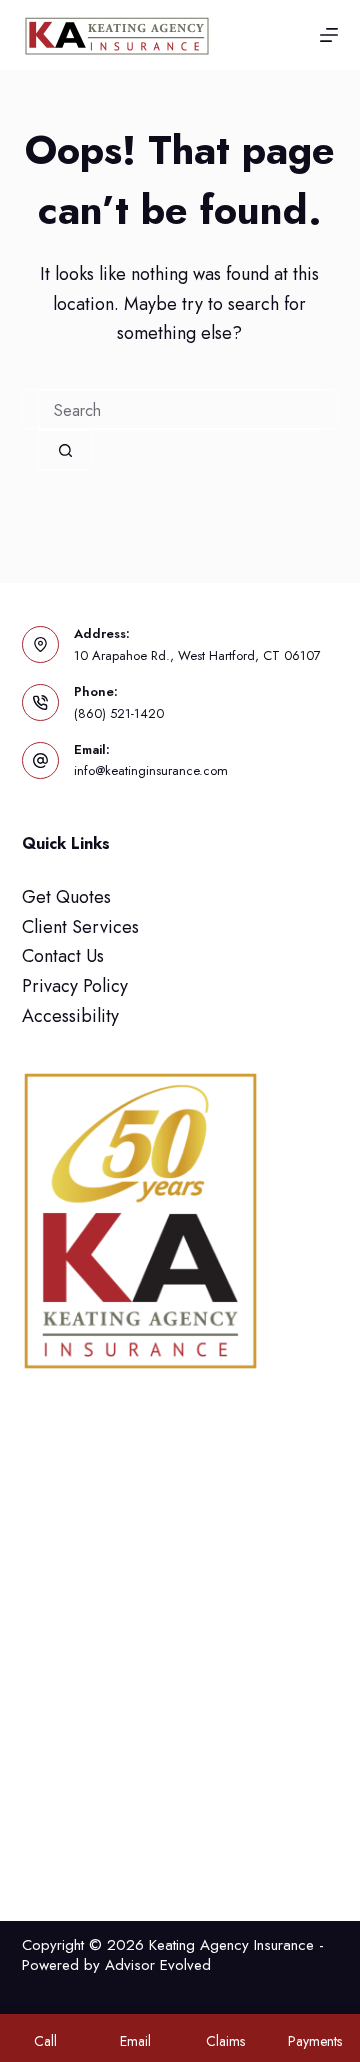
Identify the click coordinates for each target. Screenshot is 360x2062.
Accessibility (70, 1016)
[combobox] (180, 410)
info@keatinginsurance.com (151, 770)
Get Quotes (66, 897)
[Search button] (65, 450)
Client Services (80, 927)
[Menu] (329, 35)
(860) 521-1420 (119, 713)
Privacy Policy (75, 986)
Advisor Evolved (158, 1965)
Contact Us (63, 956)
